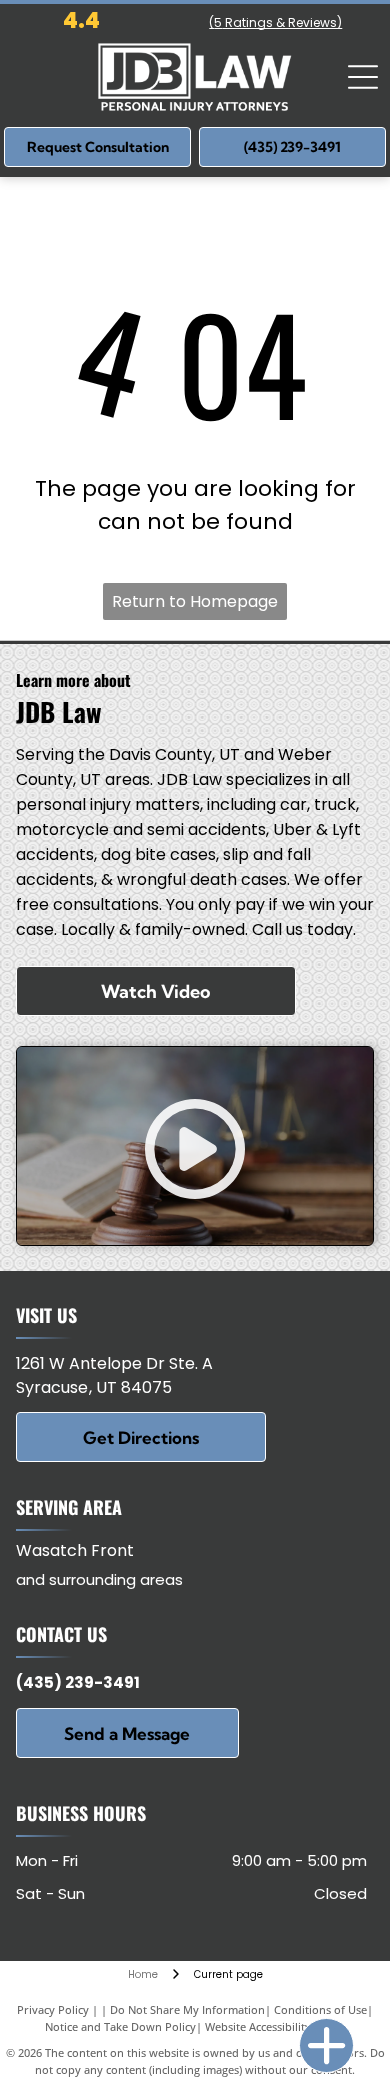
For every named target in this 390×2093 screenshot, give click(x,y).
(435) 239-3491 (78, 1682)
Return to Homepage (195, 601)
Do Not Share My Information (187, 2009)
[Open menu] (363, 77)
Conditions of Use (320, 2009)
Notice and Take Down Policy (120, 2026)
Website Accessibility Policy (275, 2026)
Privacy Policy (53, 2009)
